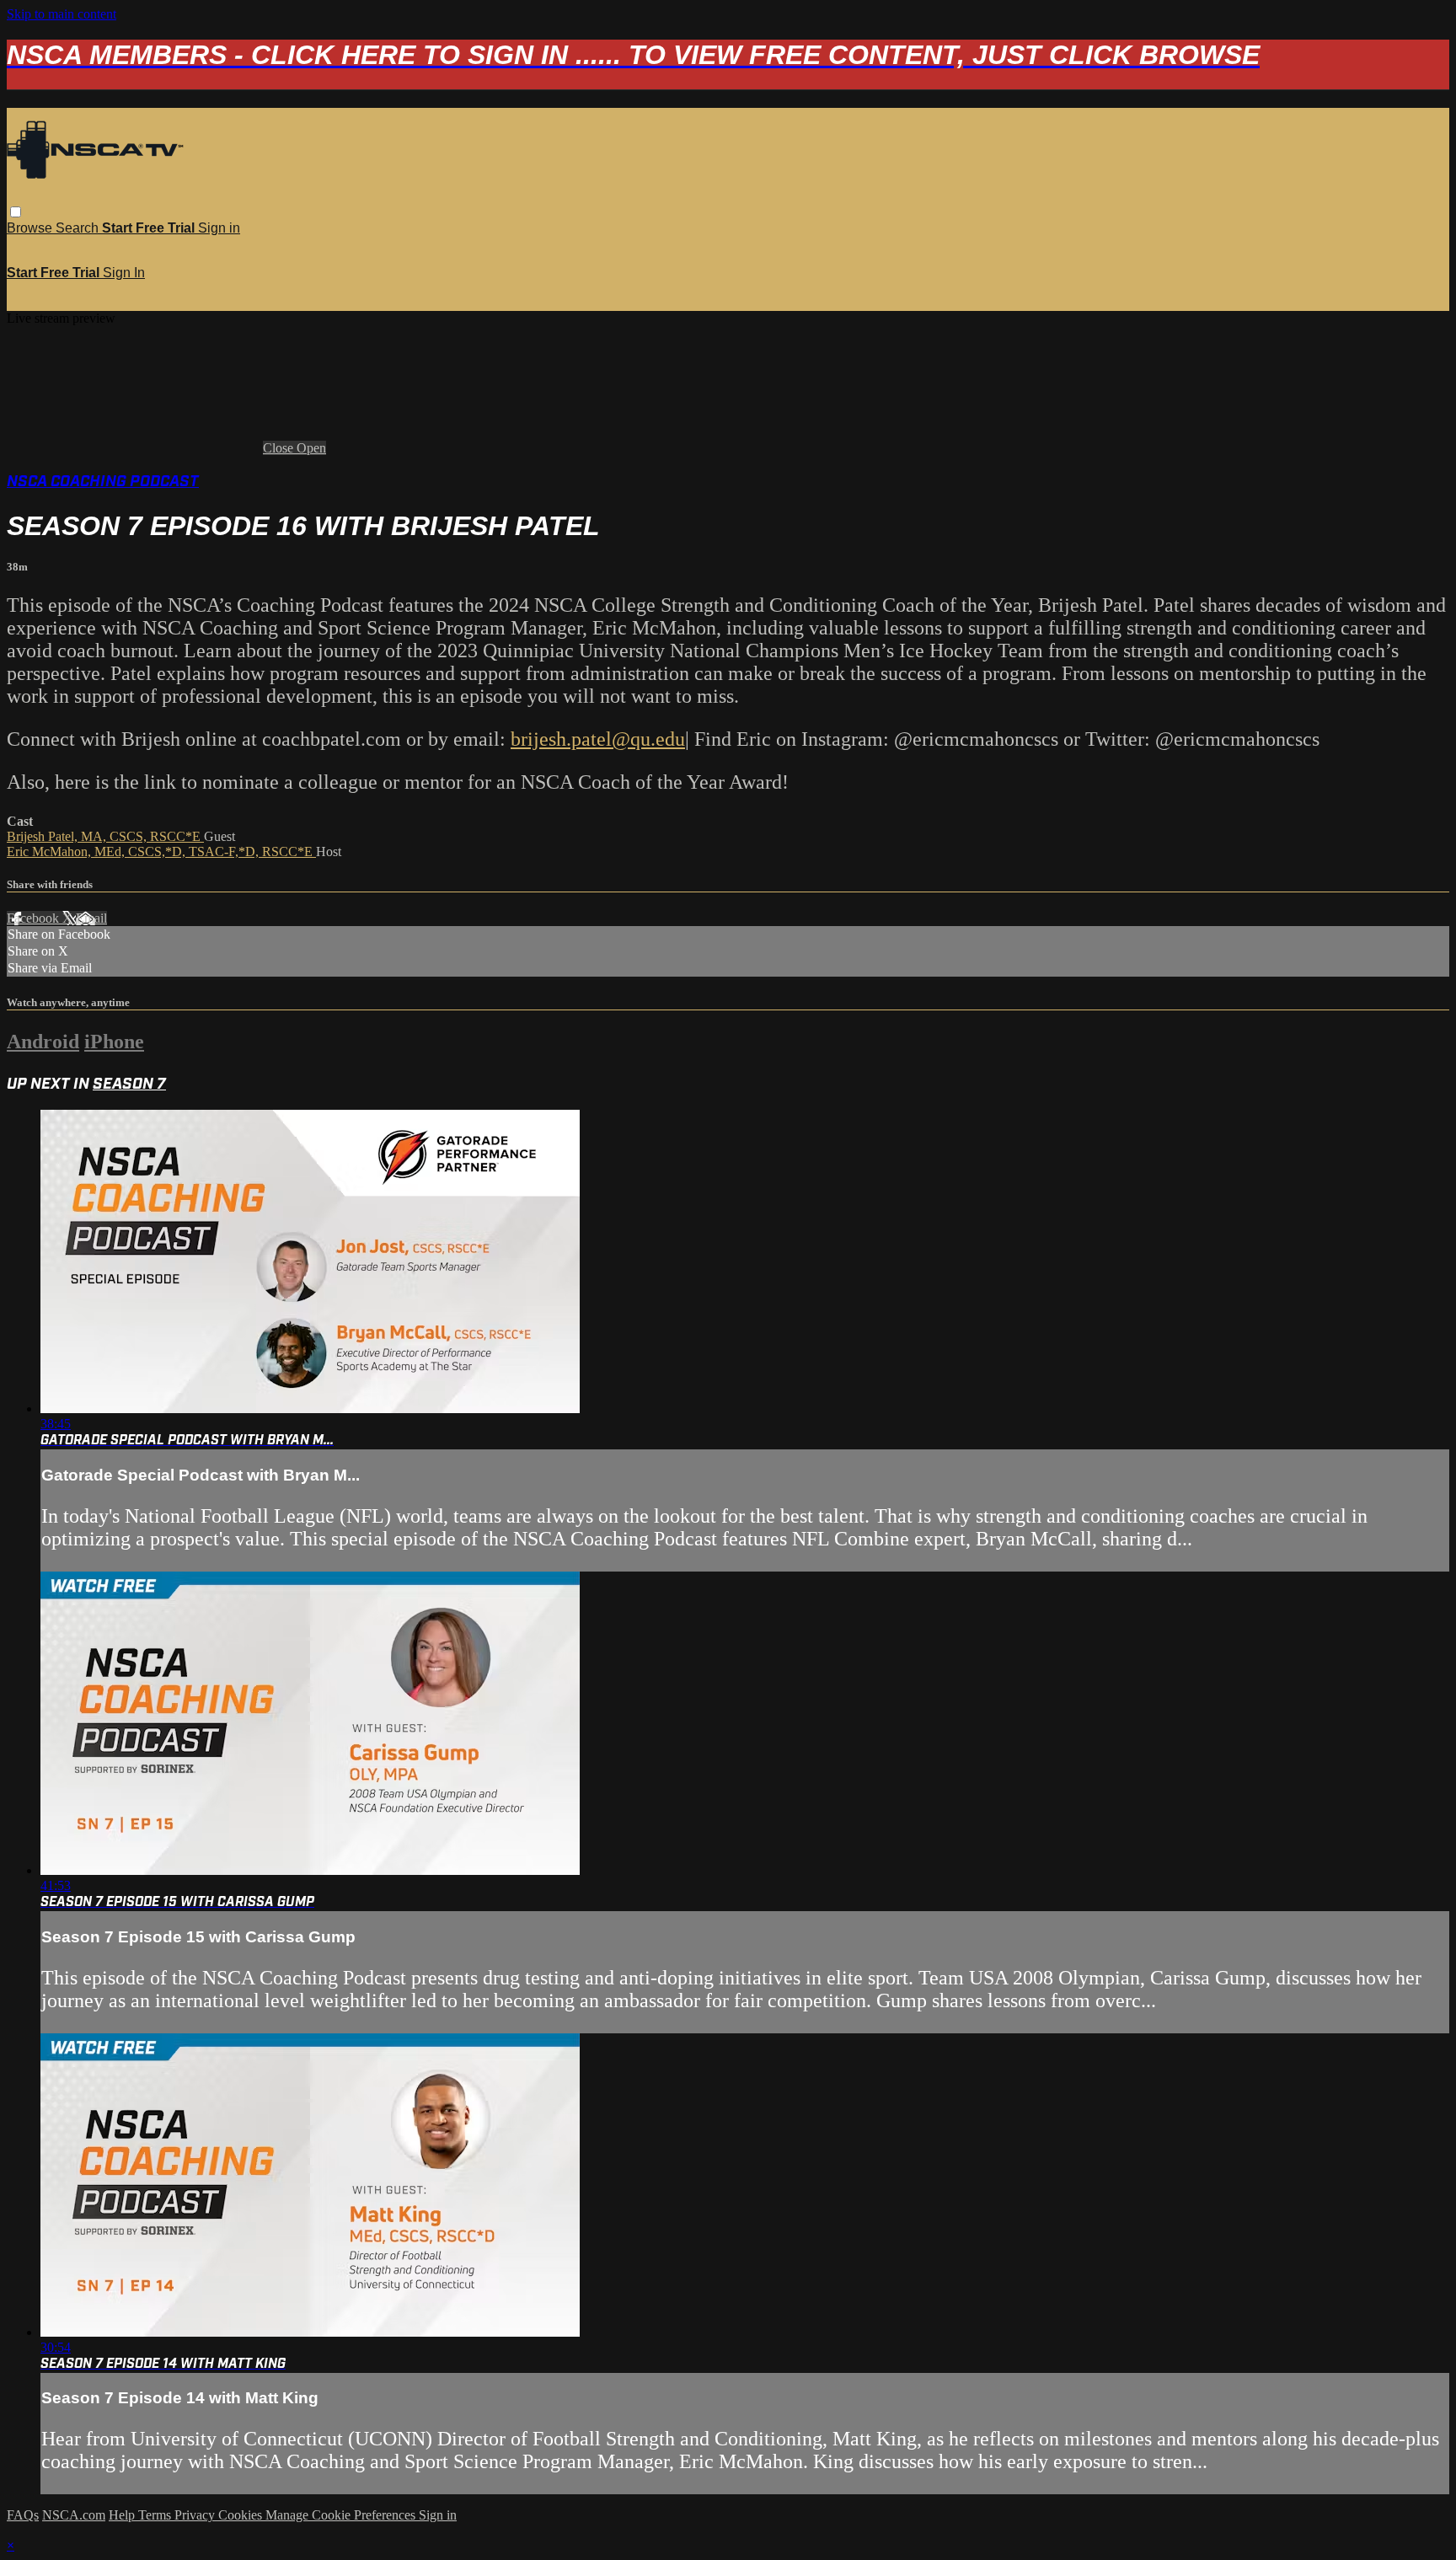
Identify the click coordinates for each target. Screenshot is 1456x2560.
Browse (31, 228)
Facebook (35, 918)
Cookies (242, 2515)
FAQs (23, 2515)
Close (280, 448)
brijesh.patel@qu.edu (598, 739)
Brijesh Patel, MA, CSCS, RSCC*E (105, 836)
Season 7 (129, 1084)
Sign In (124, 273)
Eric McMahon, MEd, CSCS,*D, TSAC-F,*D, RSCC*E (161, 852)
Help (123, 2515)
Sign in (219, 228)
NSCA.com (74, 2515)
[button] (16, 212)
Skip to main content (62, 14)
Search (79, 228)
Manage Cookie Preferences (342, 2515)
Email (91, 918)
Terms (156, 2515)
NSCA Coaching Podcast (103, 482)
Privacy (196, 2515)
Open (311, 448)
